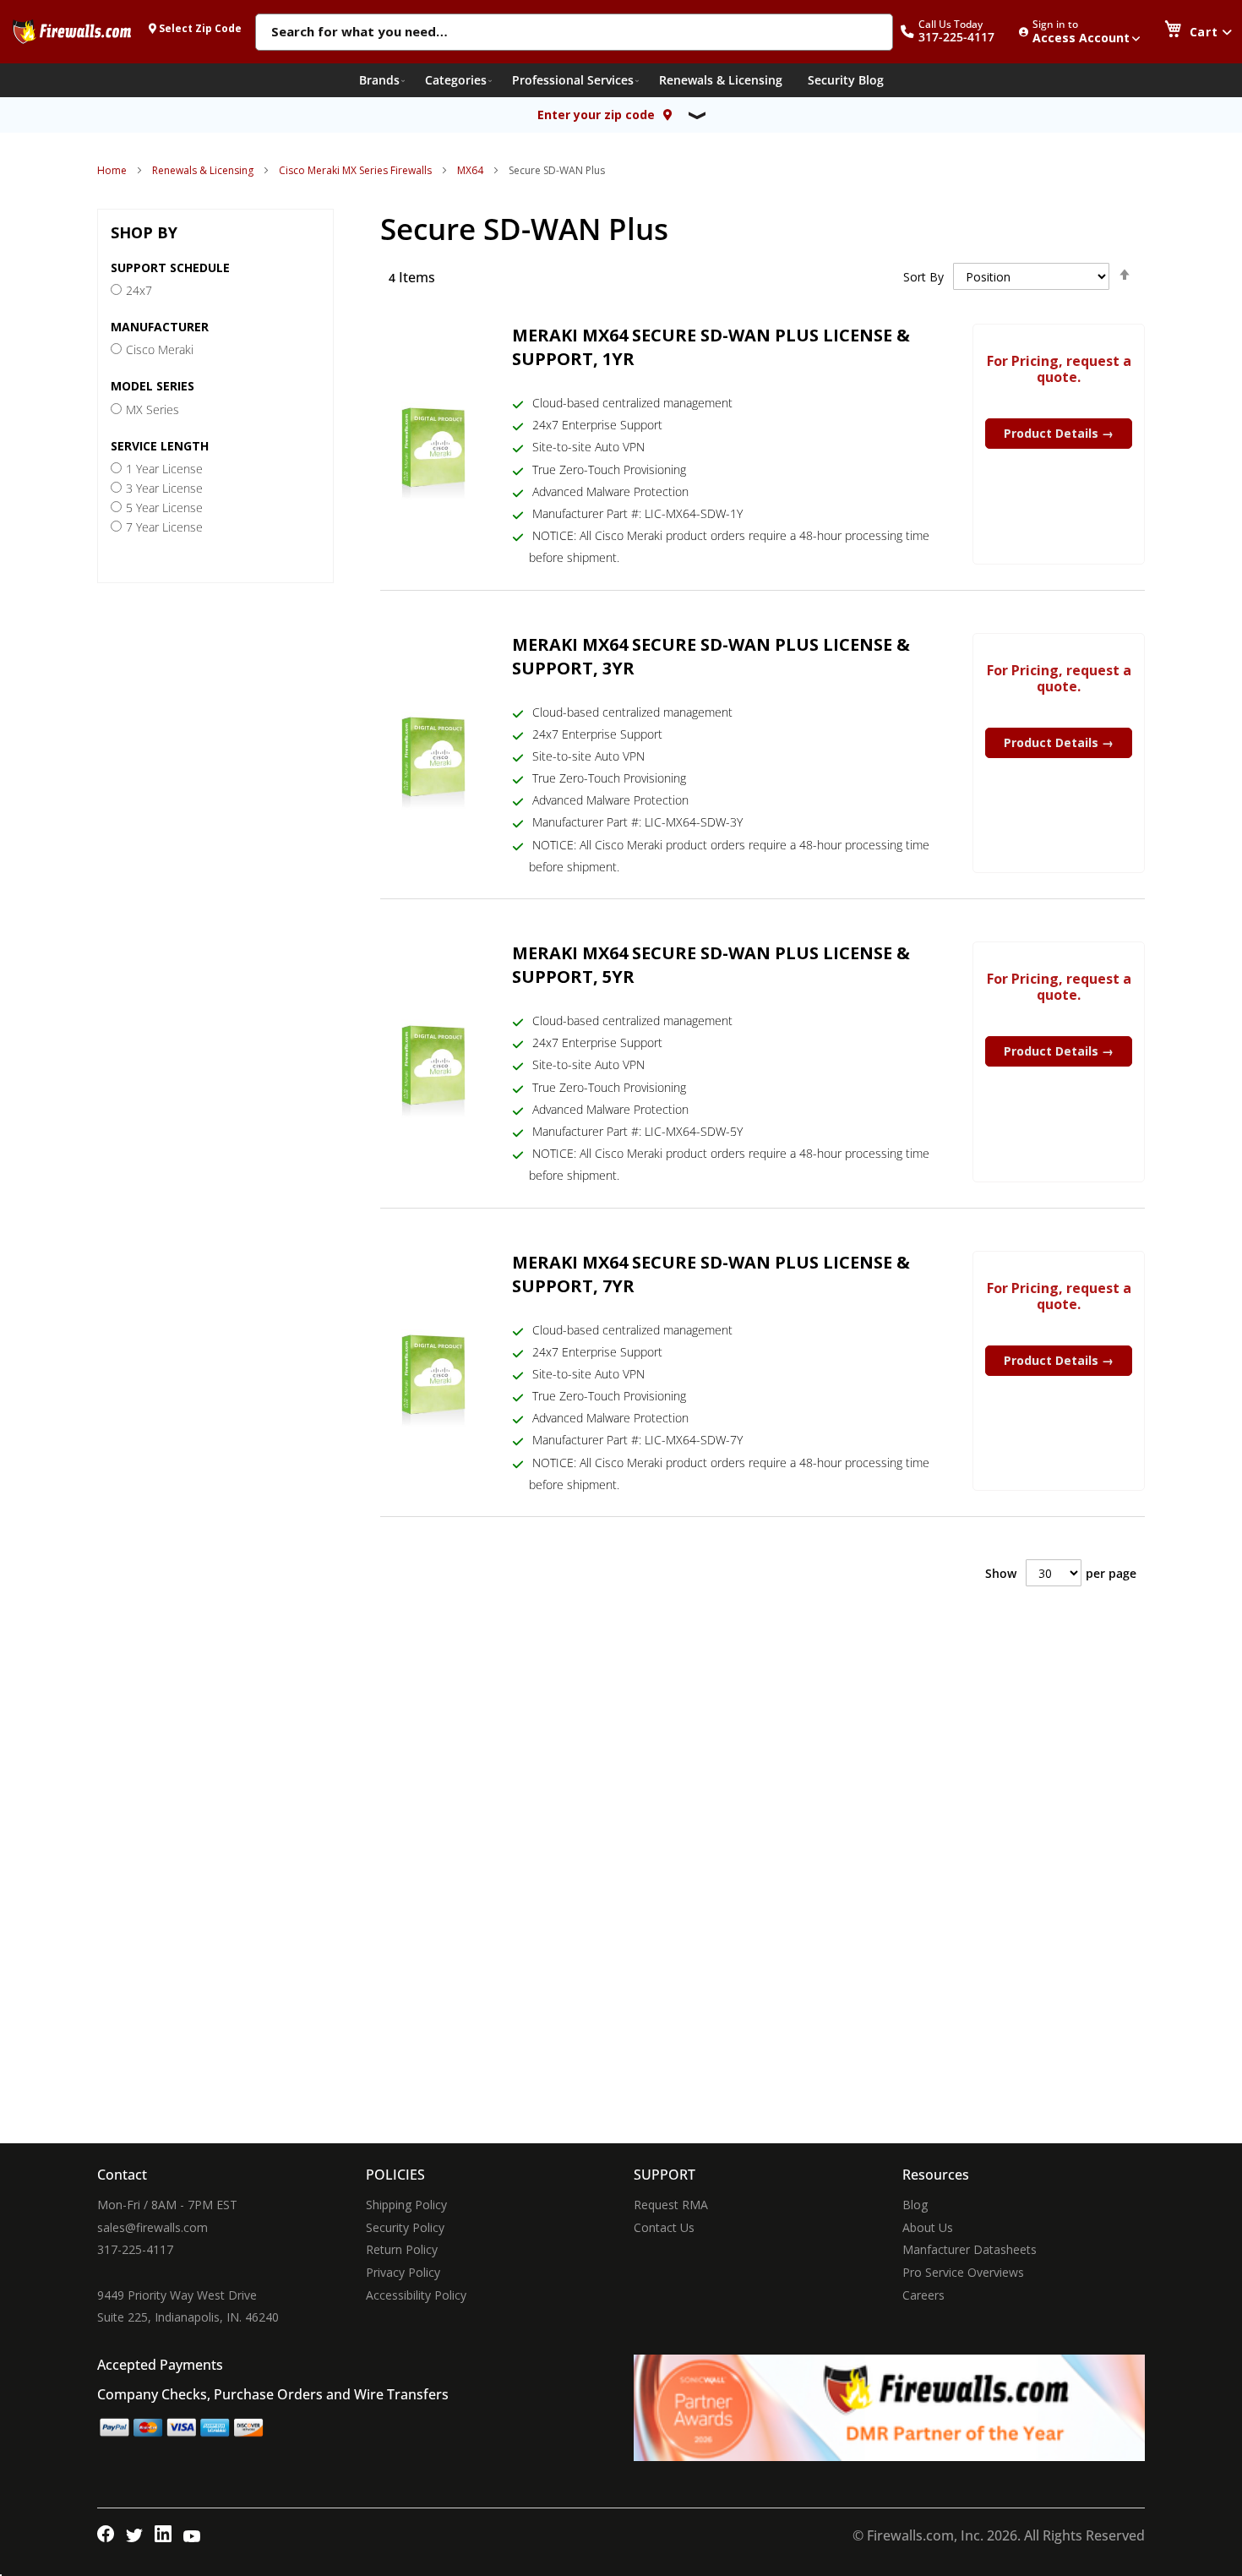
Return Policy (402, 2249)
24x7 (139, 290)
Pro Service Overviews (963, 2272)
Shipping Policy (406, 2205)
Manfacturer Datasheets (970, 2249)
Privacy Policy (403, 2272)
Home (112, 170)
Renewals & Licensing (203, 170)
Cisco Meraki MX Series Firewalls (355, 170)
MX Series (153, 409)
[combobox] (574, 33)
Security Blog (846, 80)
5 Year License (164, 508)
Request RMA (671, 2205)
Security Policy (405, 2227)
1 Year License (164, 469)
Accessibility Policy (416, 2295)
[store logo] (72, 31)
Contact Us (664, 2227)
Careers (923, 2295)
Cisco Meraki (160, 349)
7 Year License (164, 527)
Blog (915, 2205)
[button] (956, 32)
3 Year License (164, 488)
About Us (928, 2227)
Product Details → (1059, 433)
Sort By (923, 277)
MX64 (470, 170)
